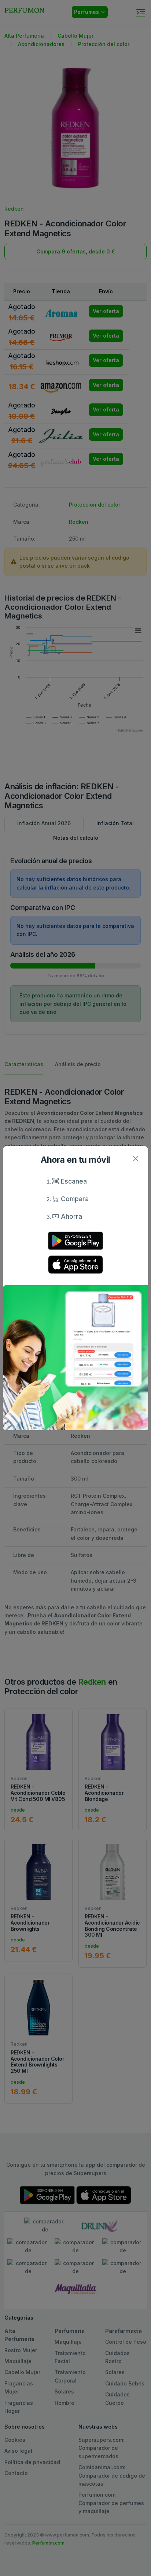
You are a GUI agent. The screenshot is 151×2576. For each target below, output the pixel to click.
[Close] (135, 1159)
